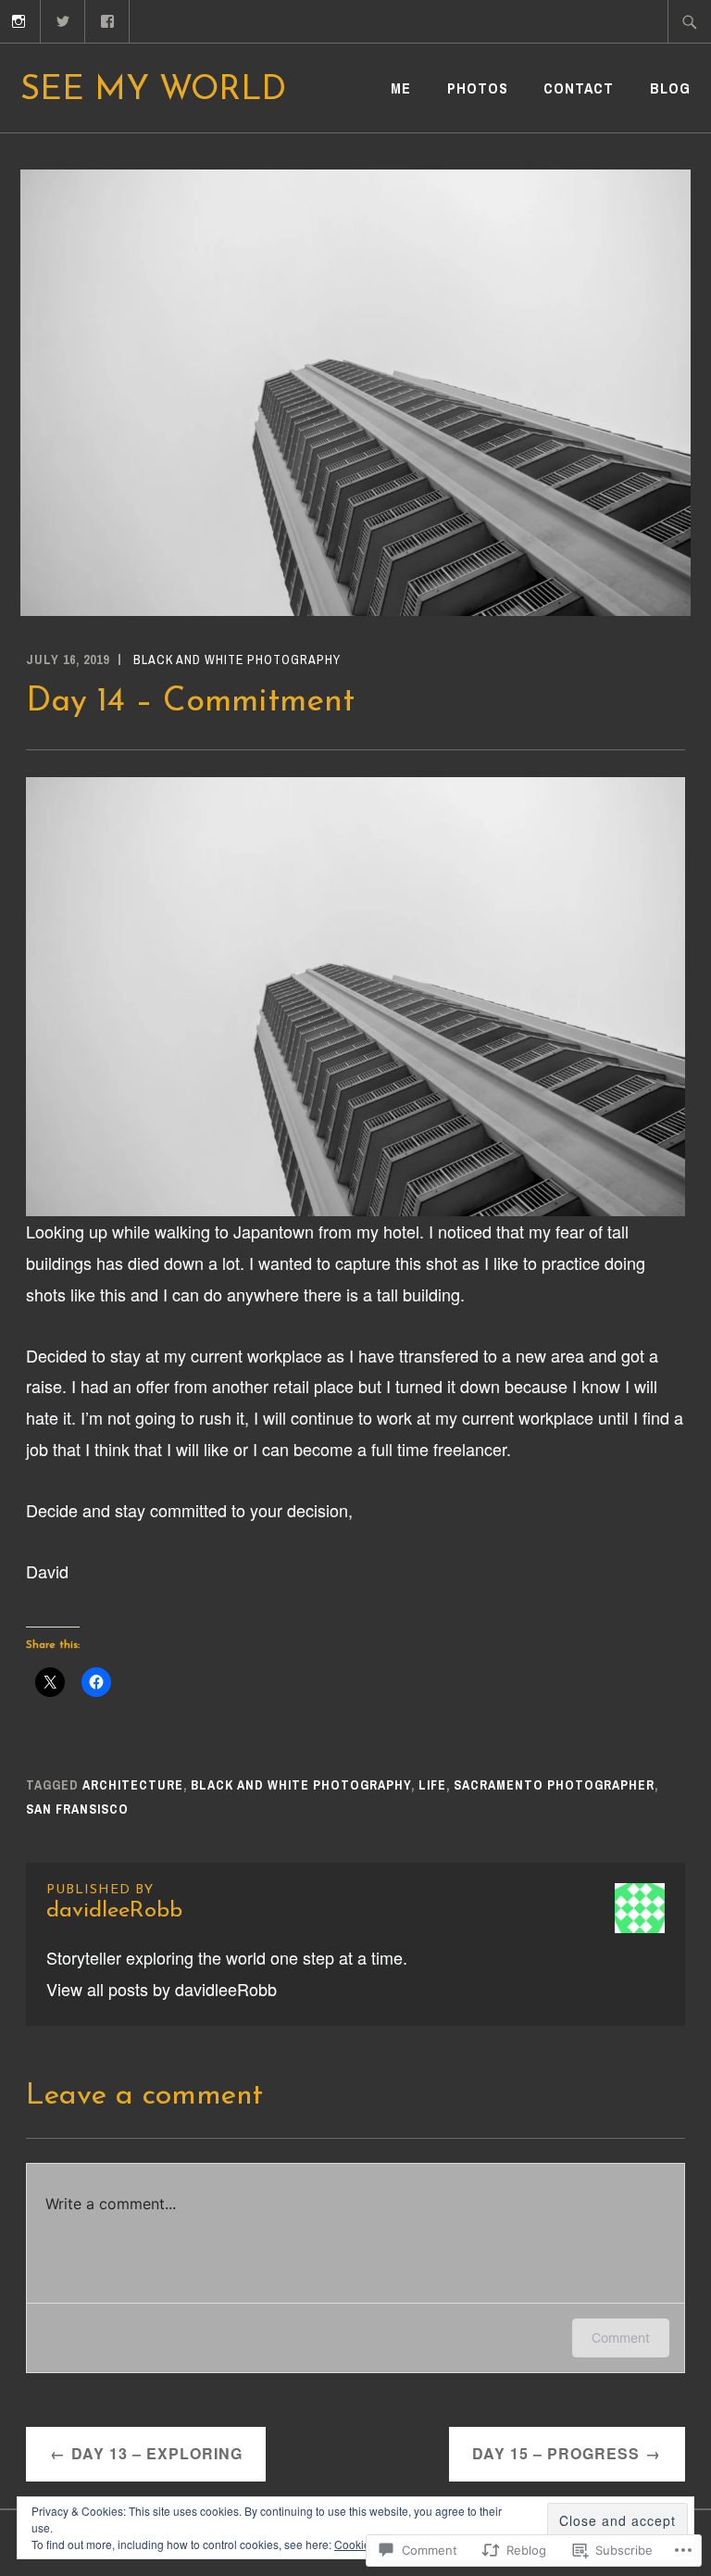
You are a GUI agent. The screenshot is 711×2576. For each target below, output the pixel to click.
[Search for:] (690, 21)
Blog (670, 88)
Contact (579, 88)
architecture (133, 1785)
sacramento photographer (554, 1785)
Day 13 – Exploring (157, 2453)
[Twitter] (63, 19)
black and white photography (237, 660)
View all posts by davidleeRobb (162, 1989)
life (432, 1785)
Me (401, 88)
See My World (153, 91)
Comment (621, 2337)
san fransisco (77, 1809)
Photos (478, 88)
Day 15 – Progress (556, 2453)
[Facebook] (108, 19)
